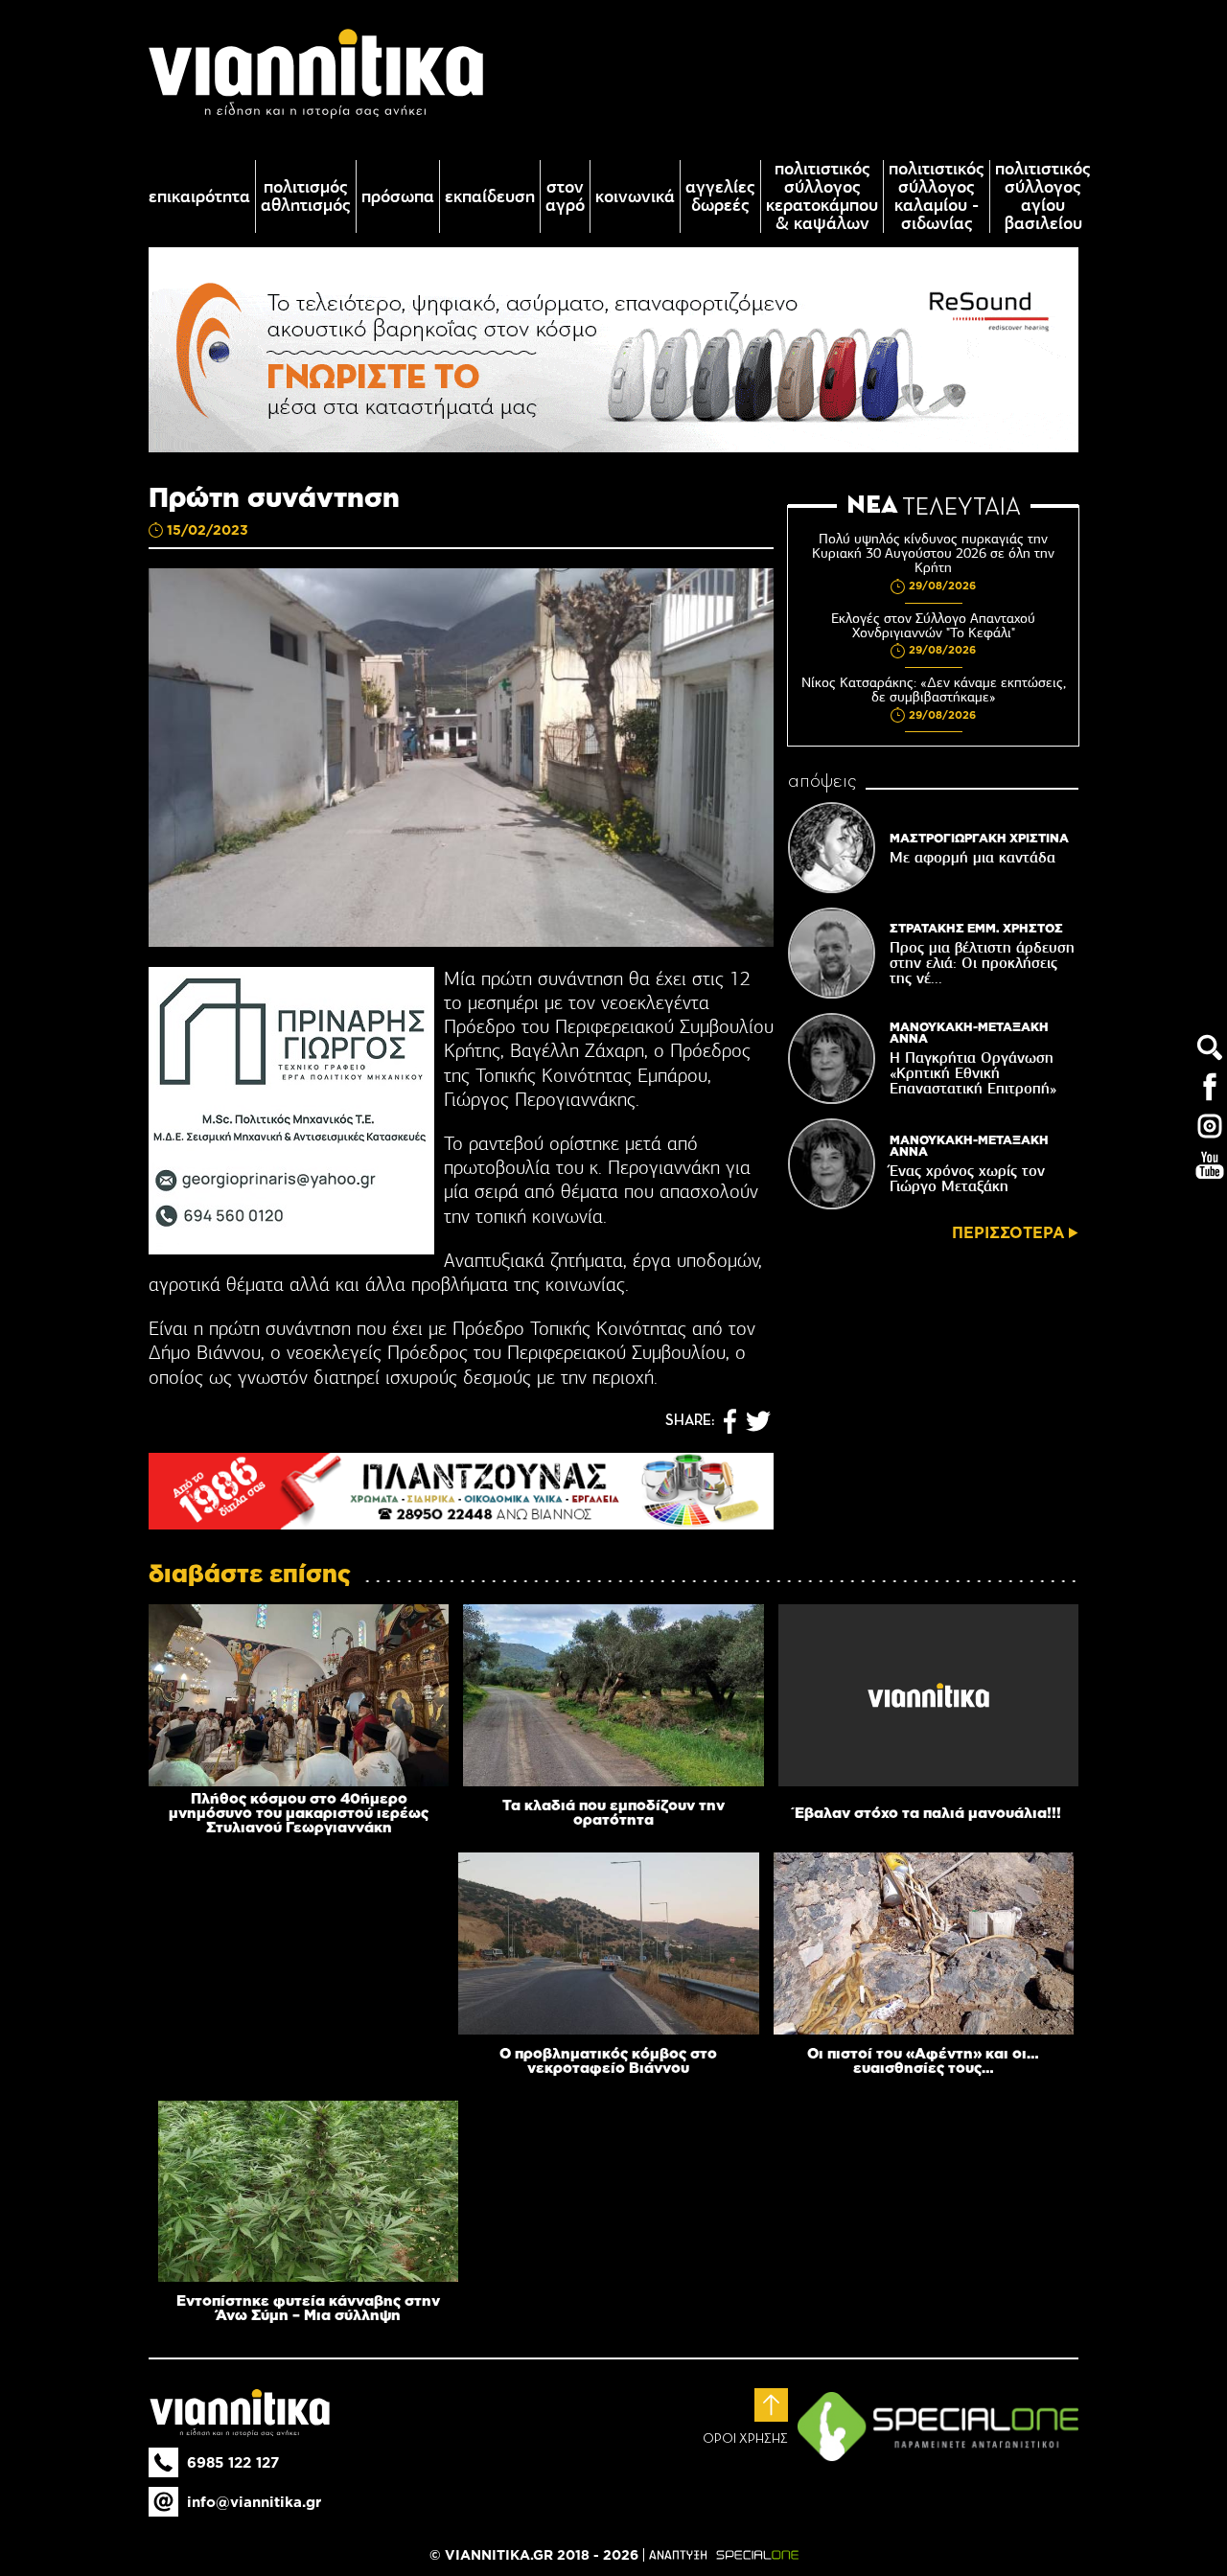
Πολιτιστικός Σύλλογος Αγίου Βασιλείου (1043, 196)
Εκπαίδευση (490, 197)
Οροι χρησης (745, 2439)
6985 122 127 (233, 2462)
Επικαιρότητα (199, 197)
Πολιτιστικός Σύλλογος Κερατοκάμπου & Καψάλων (822, 196)
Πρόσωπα (398, 197)
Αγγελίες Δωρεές (720, 196)
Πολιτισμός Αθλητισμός (306, 196)
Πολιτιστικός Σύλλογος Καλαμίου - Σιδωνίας (937, 196)
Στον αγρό (565, 196)
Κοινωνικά (635, 197)
